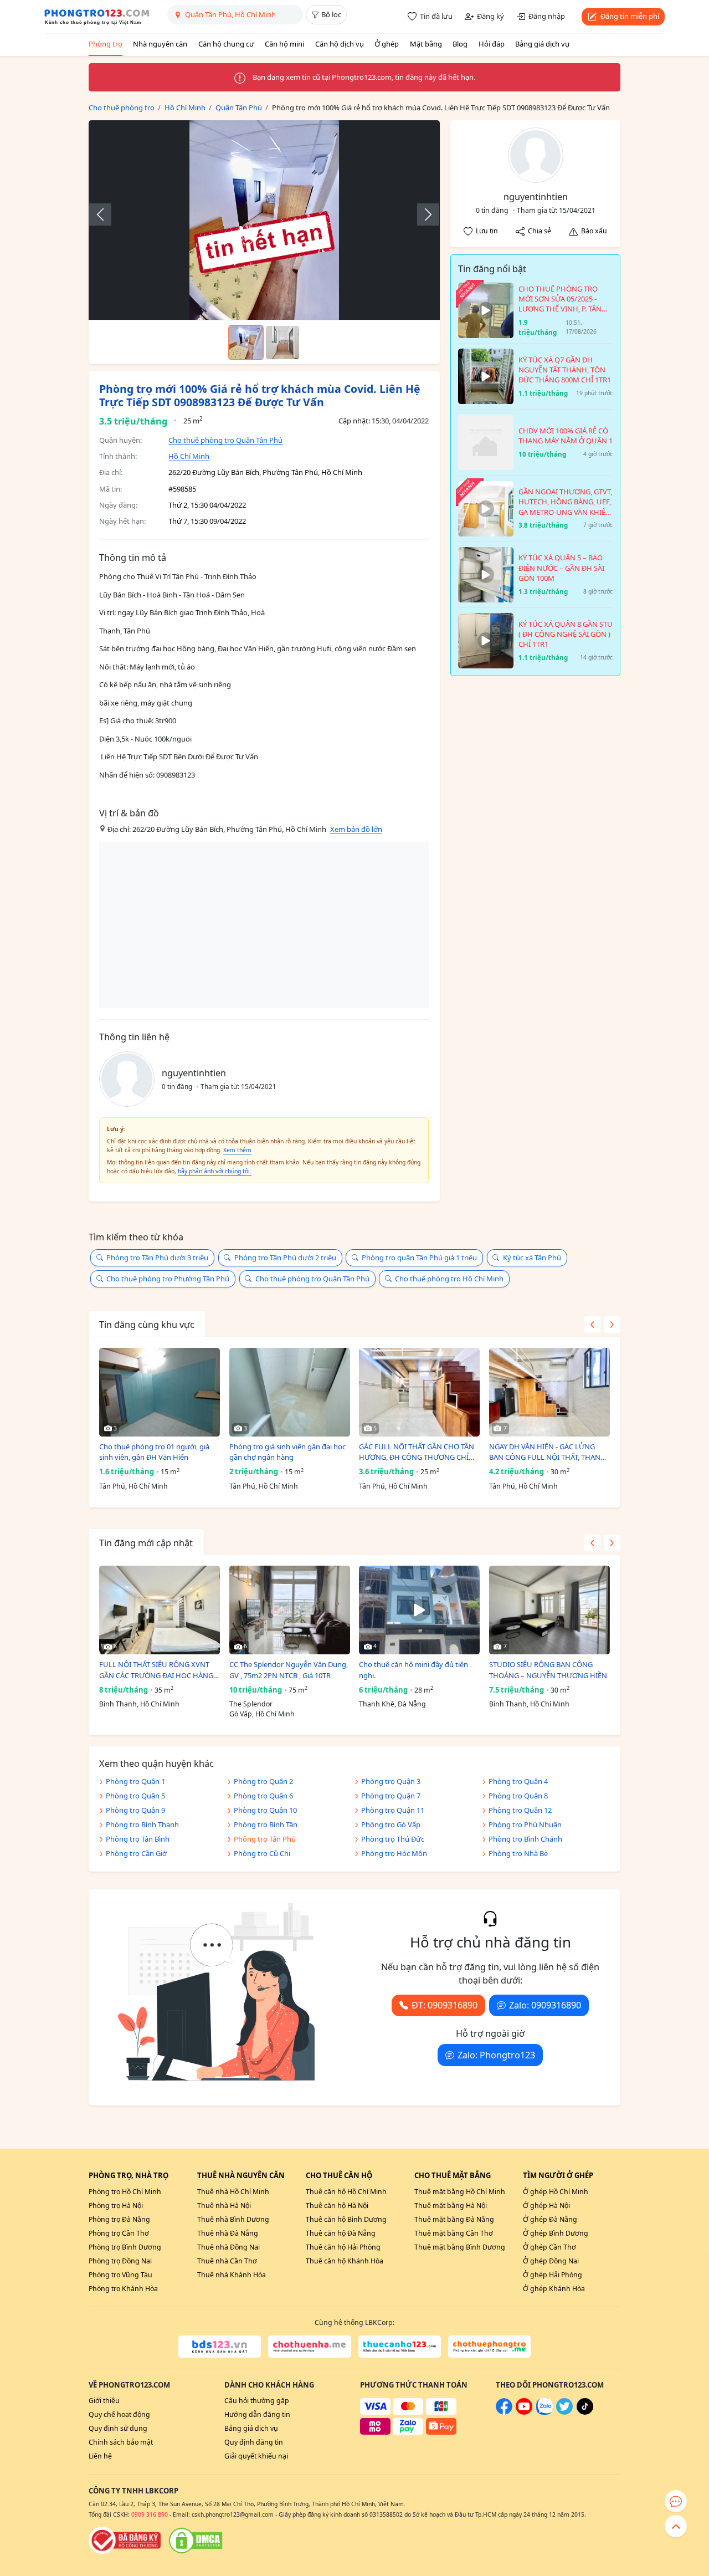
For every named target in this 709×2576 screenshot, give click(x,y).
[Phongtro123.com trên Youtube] (524, 2412)
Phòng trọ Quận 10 (265, 1810)
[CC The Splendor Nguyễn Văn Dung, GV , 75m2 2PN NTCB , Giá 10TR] (290, 1610)
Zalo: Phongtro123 (496, 2055)
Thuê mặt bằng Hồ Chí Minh (460, 2192)
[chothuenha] (309, 2347)
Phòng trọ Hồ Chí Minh (125, 2192)
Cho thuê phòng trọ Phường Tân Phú (168, 1279)
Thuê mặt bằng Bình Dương (460, 2247)
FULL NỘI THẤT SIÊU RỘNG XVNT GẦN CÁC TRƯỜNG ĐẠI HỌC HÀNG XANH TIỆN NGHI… (156, 1670)
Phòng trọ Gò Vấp (391, 1824)
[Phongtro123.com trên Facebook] (504, 2412)
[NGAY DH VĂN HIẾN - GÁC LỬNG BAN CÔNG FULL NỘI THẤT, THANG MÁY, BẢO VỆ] (549, 1392)
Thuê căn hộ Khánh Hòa (345, 2261)
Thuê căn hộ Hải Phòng (343, 2247)
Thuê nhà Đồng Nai (228, 2247)
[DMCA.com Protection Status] (196, 2541)
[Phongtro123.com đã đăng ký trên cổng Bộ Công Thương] (125, 2541)
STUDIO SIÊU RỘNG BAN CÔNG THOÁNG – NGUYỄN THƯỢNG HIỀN (548, 1670)
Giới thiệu (104, 2401)
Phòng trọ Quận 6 (263, 1796)
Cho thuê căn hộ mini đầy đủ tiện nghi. (413, 1670)
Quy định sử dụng (118, 2428)
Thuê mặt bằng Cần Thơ (454, 2233)
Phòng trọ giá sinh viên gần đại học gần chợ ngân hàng (287, 1452)
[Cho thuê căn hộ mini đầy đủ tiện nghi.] (419, 1610)
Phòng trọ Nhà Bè (518, 1853)
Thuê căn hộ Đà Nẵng (341, 2233)
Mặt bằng (426, 44)
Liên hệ (100, 2456)
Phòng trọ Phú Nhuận (525, 1824)
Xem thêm (237, 1150)
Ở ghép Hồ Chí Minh (556, 2192)
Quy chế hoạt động (119, 2414)
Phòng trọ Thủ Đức (393, 1839)
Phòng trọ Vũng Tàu (120, 2275)
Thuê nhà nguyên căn (241, 2175)
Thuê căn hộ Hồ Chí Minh (346, 2192)
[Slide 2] (282, 343)
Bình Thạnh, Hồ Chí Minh (139, 1704)
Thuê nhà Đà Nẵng (228, 2233)
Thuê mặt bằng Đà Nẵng (454, 2219)
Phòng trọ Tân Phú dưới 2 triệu (285, 1258)
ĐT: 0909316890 (445, 2005)
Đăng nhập (547, 16)
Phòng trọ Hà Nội (116, 2206)
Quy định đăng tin (254, 2442)
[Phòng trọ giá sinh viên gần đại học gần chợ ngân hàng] (290, 1392)
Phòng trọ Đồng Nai (120, 2261)
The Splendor (251, 1704)
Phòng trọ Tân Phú (265, 1839)
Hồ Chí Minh (189, 456)
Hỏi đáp (492, 44)
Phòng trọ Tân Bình (138, 1839)
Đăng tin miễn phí (630, 16)
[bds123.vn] (220, 2347)
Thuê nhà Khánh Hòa (232, 2275)
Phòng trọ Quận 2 (263, 1781)
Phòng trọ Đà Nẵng (119, 2219)
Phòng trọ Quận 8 (518, 1796)
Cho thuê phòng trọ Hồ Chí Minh (449, 1279)
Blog (460, 44)
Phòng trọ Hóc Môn (394, 1853)
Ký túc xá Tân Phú (532, 1258)
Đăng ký (490, 16)
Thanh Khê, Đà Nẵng (392, 1704)
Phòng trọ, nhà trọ (129, 2175)
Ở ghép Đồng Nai (551, 2261)
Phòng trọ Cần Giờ (136, 1853)
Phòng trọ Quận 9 (135, 1810)
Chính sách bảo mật (121, 2442)
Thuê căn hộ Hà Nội (337, 2206)
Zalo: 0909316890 (545, 2005)
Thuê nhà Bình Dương (233, 2219)
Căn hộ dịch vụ (340, 44)
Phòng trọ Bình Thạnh (142, 1824)
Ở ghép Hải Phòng (553, 2275)
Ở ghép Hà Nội (546, 2206)
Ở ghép (387, 44)
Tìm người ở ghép (558, 2175)
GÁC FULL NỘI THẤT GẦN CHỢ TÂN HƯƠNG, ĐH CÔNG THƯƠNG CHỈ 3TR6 (417, 1452)
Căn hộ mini (284, 44)
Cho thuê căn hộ (339, 2175)
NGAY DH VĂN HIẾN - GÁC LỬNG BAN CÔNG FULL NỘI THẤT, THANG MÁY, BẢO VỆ (547, 1452)
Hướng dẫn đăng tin (257, 2414)
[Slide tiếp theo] (423, 214)
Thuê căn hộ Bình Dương (346, 2219)
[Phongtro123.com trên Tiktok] (585, 2412)
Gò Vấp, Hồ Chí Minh (262, 1714)
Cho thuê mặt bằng (453, 2175)
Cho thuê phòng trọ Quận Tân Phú (225, 440)
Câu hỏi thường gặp (257, 2401)
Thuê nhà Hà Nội (224, 2206)
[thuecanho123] (400, 2347)
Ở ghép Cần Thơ (549, 2247)
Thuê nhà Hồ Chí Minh (233, 2192)
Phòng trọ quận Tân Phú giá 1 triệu (419, 1258)
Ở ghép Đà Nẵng (550, 2219)
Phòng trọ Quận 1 (135, 1781)
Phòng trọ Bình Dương (125, 2247)
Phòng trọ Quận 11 (393, 1810)
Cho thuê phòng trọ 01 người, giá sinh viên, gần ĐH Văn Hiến (154, 1452)
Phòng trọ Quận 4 (518, 1781)
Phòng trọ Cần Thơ (119, 2233)
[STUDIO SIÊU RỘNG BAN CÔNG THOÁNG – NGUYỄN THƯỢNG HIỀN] (549, 1610)
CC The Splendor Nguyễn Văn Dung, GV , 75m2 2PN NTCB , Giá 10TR (289, 1670)
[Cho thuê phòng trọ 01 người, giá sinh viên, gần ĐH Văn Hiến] (160, 1392)
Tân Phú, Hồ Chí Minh (133, 1486)
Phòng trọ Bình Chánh (525, 1839)
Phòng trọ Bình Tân (266, 1824)
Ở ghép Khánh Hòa (554, 2289)
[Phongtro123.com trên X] (564, 2412)
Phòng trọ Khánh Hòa (123, 2289)
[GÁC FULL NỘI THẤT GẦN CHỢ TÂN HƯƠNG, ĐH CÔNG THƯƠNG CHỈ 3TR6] (419, 1392)
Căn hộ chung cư (226, 44)
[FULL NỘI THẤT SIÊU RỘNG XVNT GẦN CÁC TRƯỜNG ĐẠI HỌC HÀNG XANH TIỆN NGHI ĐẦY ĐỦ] (160, 1610)
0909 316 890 (150, 2514)
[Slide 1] (246, 343)
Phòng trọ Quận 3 (391, 1781)
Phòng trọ (106, 44)
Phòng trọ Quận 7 (391, 1796)
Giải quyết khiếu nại (256, 2456)
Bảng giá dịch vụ (542, 44)
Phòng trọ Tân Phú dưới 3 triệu (157, 1258)
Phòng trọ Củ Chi (262, 1853)
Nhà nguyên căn (160, 44)
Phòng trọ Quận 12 (520, 1810)
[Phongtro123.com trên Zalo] (544, 2412)
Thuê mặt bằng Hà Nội (451, 2206)
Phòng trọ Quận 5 (135, 1796)
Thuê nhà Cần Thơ (227, 2261)
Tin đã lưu (436, 16)
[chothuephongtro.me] (489, 2347)
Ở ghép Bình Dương (556, 2233)
